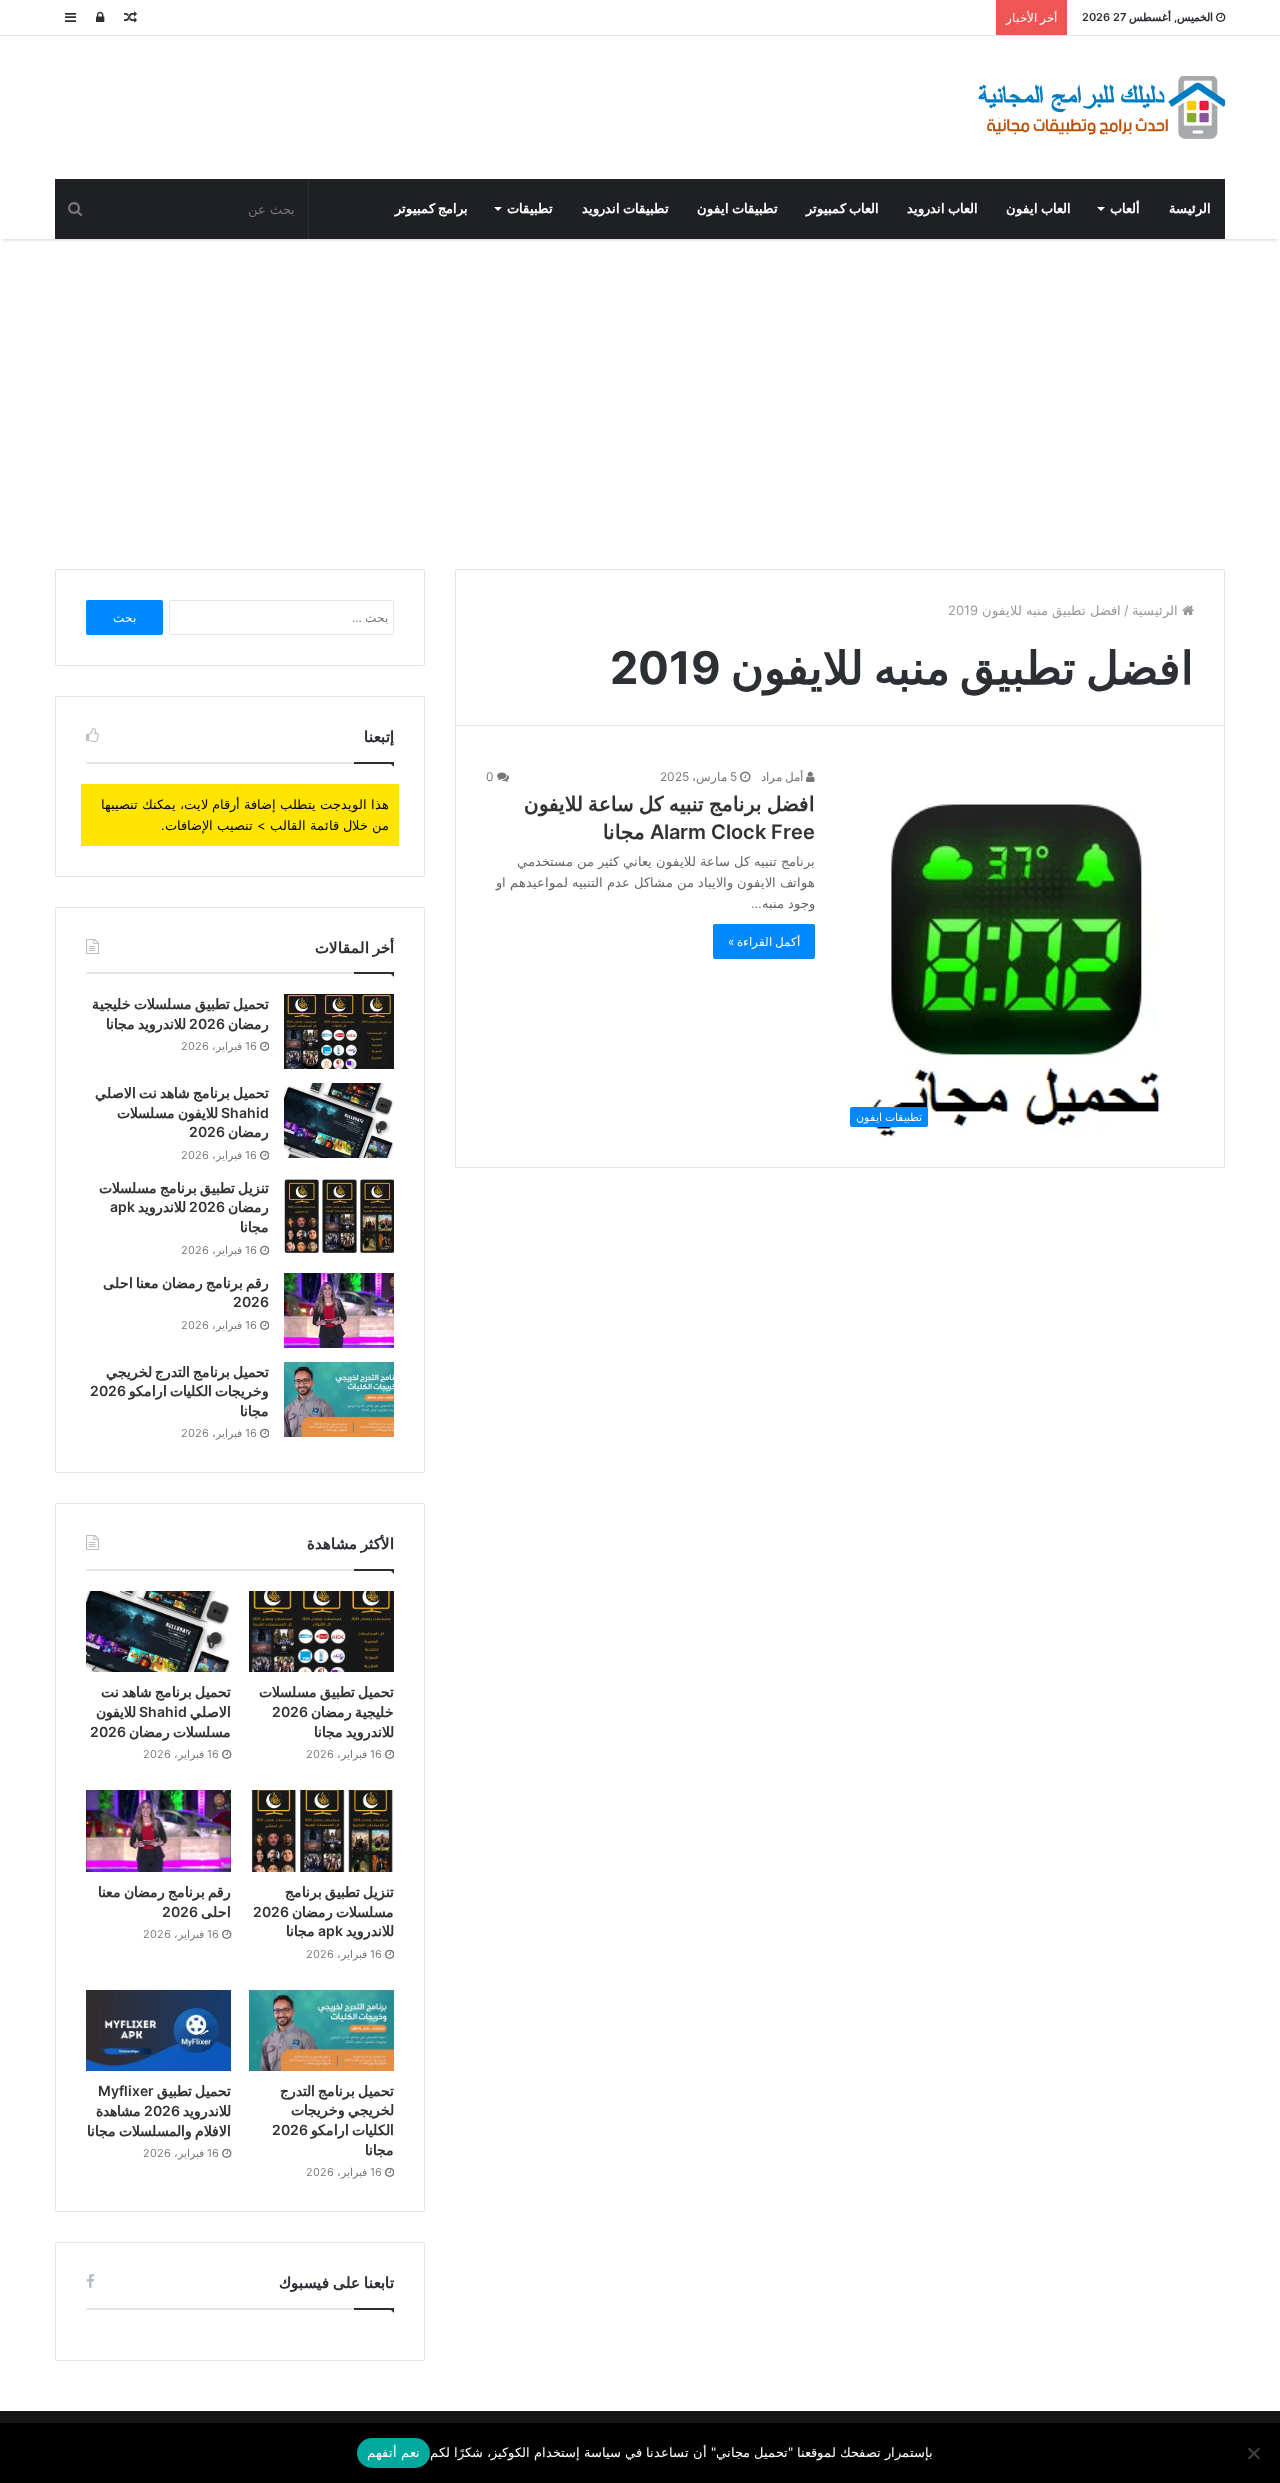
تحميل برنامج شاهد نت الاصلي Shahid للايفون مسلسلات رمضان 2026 (182, 1112)
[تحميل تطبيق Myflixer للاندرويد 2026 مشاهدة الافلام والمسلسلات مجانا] (158, 2031)
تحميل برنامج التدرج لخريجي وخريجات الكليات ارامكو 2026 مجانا (179, 1391)
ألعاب (1125, 208)
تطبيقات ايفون (737, 208)
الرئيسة (1190, 208)
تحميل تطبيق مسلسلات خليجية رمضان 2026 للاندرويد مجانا (326, 1711)
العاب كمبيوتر (842, 208)
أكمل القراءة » (764, 941)
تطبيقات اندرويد (625, 208)
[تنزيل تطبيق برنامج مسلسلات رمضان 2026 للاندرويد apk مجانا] (339, 1215)
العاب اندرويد (942, 208)
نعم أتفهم (393, 2452)
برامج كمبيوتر (431, 208)
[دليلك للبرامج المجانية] (1100, 107)
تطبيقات (530, 208)
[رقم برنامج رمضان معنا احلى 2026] (339, 1310)
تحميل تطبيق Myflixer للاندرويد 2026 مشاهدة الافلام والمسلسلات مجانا (159, 2110)
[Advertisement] (640, 399)
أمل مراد (783, 776)
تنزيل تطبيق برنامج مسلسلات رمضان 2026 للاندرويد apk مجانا (184, 1207)
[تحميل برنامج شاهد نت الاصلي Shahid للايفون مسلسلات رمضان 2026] (339, 1120)
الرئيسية (1157, 610)
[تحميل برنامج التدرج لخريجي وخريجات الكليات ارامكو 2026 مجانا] (339, 1399)
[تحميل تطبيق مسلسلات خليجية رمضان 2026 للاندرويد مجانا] (339, 1031)
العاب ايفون (1038, 208)
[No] (1255, 2453)
